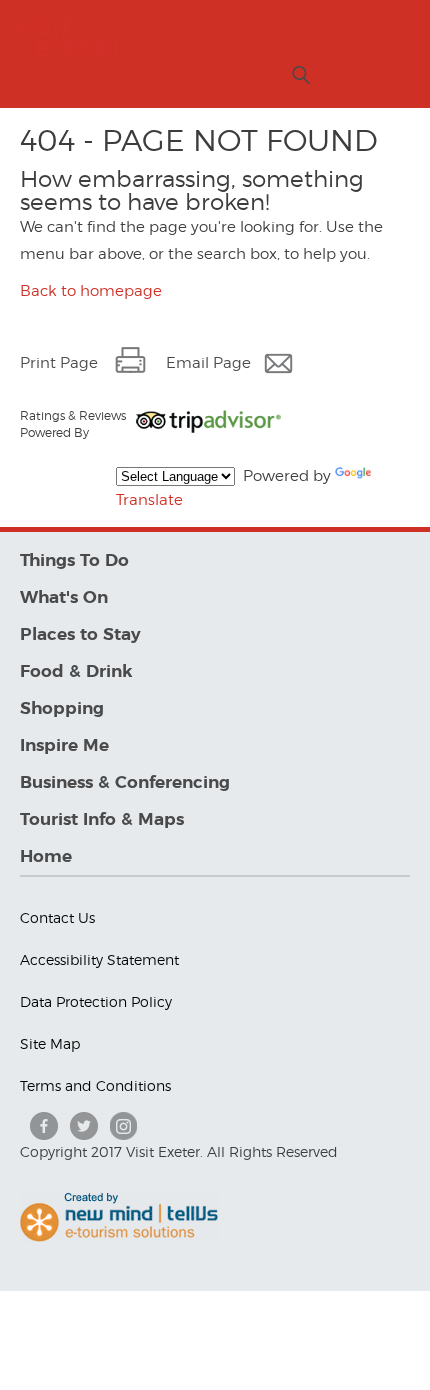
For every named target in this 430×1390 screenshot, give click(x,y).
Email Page (208, 363)
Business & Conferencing (125, 782)
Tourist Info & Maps (102, 819)
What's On (64, 597)
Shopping (62, 708)
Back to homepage (91, 291)
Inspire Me (64, 745)
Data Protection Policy (96, 1001)
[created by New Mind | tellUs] (119, 1237)
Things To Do (74, 560)
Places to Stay (80, 634)
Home (46, 856)
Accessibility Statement (99, 959)
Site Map (50, 1043)
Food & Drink (76, 671)
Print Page (59, 363)
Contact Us (57, 917)
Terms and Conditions (95, 1085)
